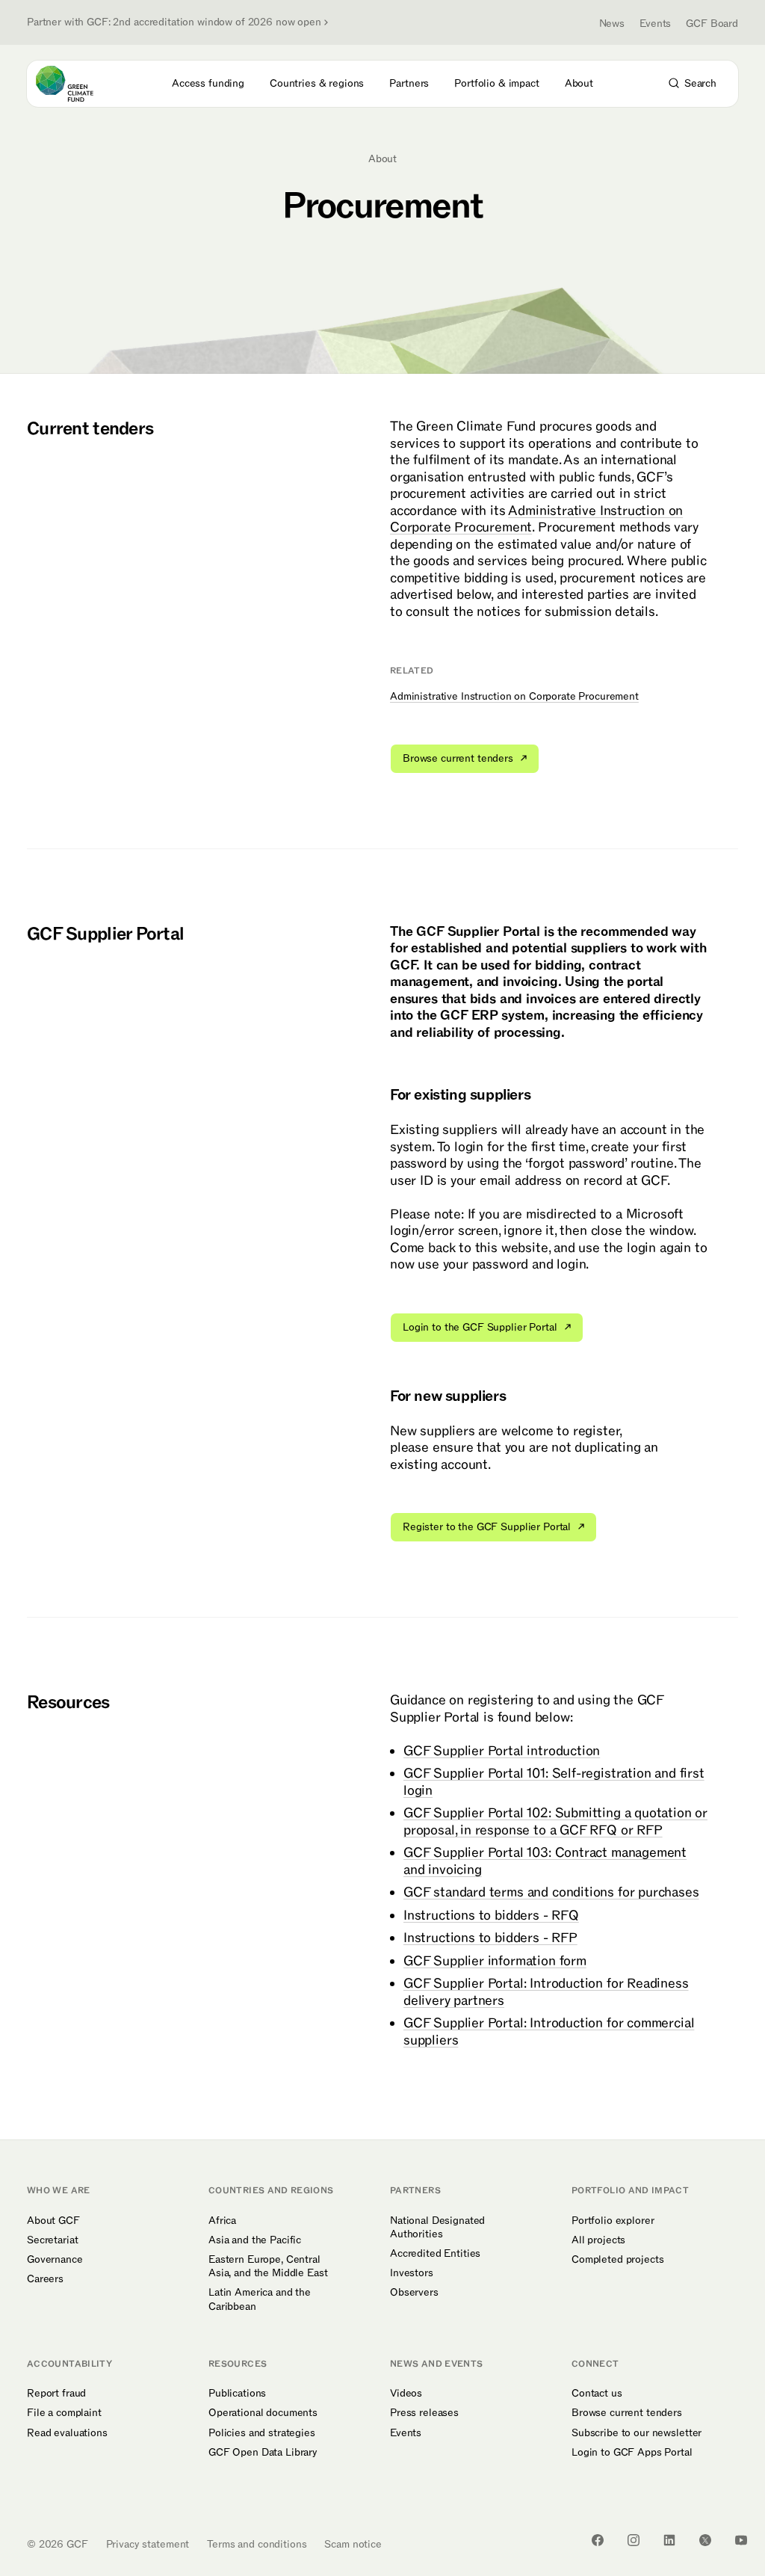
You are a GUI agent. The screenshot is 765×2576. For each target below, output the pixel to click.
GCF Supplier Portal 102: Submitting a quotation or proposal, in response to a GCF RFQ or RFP (555, 1822)
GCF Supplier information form (495, 1961)
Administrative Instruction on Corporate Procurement (536, 520)
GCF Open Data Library (263, 2453)
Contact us (597, 2394)
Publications (237, 2394)
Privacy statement (148, 2544)
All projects (598, 2240)
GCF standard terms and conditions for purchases (551, 1892)
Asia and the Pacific (255, 2240)
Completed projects (617, 2260)
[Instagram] (634, 2540)
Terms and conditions (257, 2544)
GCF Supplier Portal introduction (502, 1751)
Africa (222, 2221)
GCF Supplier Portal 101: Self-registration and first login (554, 1782)
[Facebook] (598, 2540)
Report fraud (56, 2394)
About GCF (53, 2221)
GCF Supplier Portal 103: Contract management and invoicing (545, 1861)
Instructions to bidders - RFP (490, 1938)
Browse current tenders (627, 2413)
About (382, 159)
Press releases (424, 2413)
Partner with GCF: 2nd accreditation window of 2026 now (174, 22)
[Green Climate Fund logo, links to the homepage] (78, 84)
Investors (412, 2273)
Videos (406, 2394)
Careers (45, 2279)
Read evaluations (67, 2433)
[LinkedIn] (669, 2540)
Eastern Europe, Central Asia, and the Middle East (268, 2267)
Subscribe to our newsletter (637, 2433)
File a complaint (64, 2413)
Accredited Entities (435, 2254)
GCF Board (712, 24)
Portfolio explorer (613, 2221)
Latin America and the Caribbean (260, 2299)
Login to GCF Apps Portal (632, 2453)
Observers (414, 2293)
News (612, 24)
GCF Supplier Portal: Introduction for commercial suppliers (549, 2032)
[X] (705, 2540)
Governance (55, 2260)
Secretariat (52, 2240)
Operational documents (263, 2413)
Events (655, 24)
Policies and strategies (262, 2433)
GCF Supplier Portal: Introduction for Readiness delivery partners (546, 1992)
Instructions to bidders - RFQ (491, 1916)
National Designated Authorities (437, 2228)
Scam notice (353, 2544)
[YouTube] (741, 2540)
